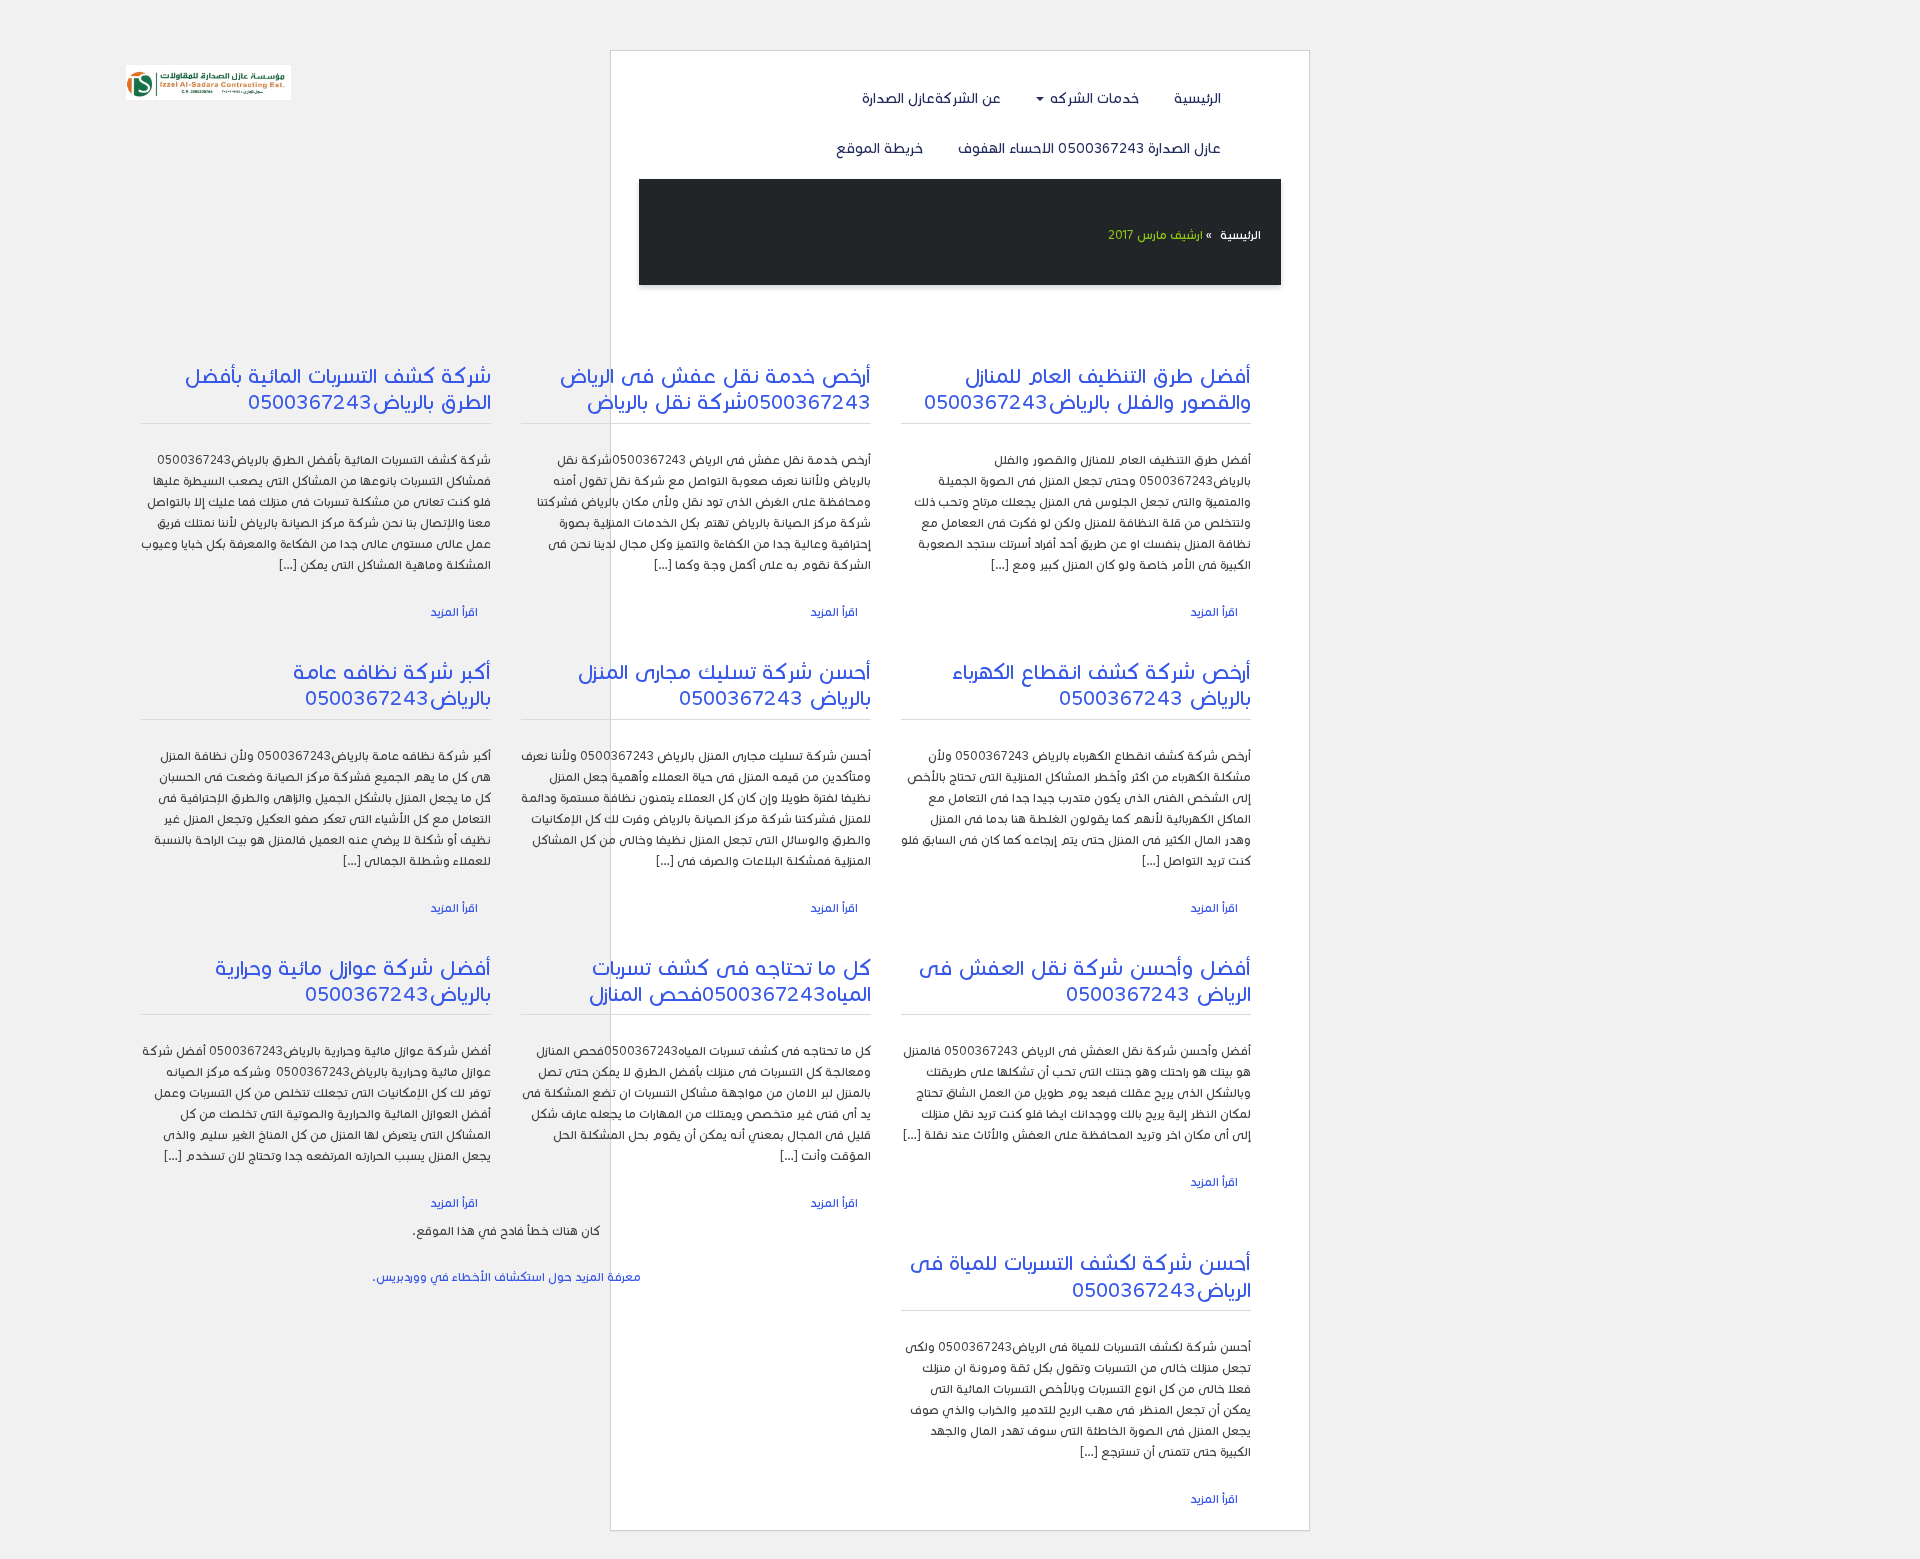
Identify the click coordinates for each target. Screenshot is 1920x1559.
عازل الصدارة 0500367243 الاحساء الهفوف (1089, 148)
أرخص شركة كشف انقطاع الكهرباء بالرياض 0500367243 (1101, 685)
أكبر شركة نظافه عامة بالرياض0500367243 (392, 685)
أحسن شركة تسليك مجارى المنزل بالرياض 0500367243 (724, 685)
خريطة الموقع (879, 148)
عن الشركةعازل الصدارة (931, 98)
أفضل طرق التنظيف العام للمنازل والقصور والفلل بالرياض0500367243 (1087, 389)
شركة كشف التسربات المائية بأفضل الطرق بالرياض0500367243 (337, 389)
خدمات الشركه (1092, 98)
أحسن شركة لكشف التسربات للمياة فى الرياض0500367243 (1080, 1276)
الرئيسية (1197, 98)
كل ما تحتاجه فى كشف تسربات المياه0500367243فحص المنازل (729, 981)
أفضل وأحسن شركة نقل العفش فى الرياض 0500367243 (1084, 981)
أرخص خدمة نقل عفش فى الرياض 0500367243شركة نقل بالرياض (715, 389)
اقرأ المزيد (1214, 611)
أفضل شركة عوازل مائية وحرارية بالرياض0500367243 (353, 981)
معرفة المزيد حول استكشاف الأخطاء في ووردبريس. (506, 1276)
